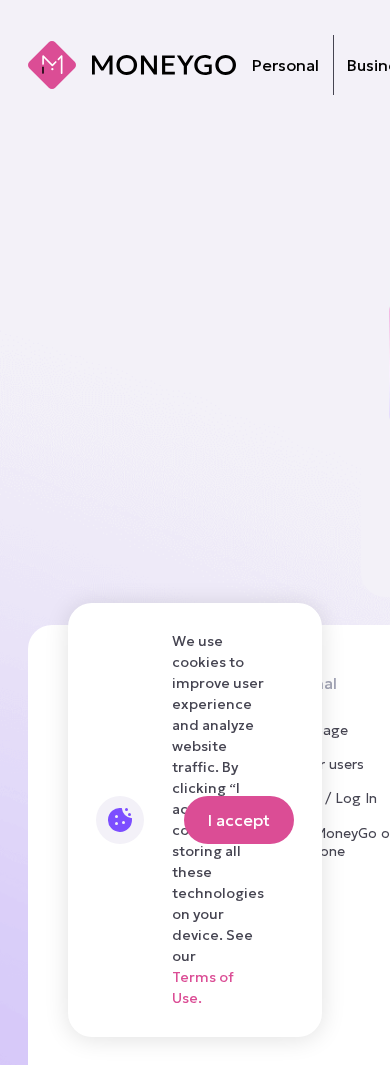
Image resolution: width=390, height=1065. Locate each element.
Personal (285, 65)
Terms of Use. (203, 987)
